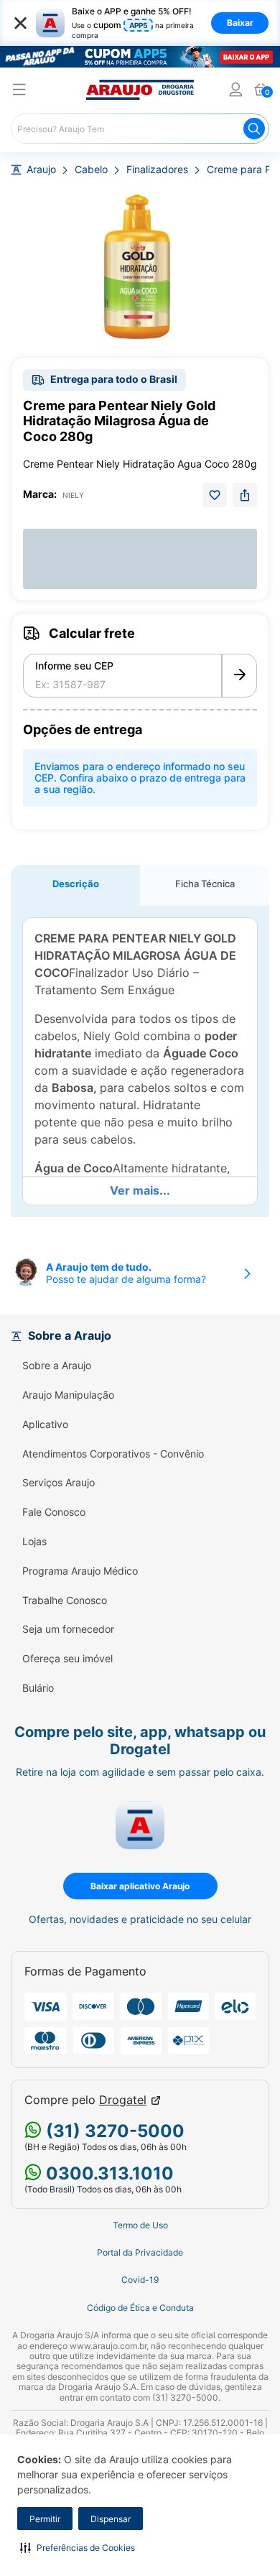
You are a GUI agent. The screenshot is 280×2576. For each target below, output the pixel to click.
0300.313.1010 (108, 2173)
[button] (78, 2547)
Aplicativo (45, 1424)
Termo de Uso (140, 2225)
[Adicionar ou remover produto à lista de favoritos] (215, 495)
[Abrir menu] (19, 92)
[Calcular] (239, 676)
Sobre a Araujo (57, 1366)
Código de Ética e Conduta (140, 2308)
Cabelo (91, 170)
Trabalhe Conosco (65, 1600)
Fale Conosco (54, 1512)
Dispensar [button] (111, 2519)
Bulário (38, 1688)
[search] (140, 129)
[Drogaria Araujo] (140, 90)
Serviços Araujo (59, 1483)
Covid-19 (140, 2280)
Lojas (34, 1542)
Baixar (240, 23)
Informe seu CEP (74, 666)
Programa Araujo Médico (80, 1571)
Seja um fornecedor (68, 1629)
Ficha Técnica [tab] (205, 884)
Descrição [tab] (76, 884)
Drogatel (123, 2100)
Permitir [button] (45, 2519)
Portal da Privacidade (140, 2253)
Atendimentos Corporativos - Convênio (113, 1454)
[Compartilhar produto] (245, 495)
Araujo (41, 170)
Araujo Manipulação (68, 1395)
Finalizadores (157, 170)
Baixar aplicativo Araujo (140, 1886)
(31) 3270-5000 (113, 2131)
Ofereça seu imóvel (67, 1659)
